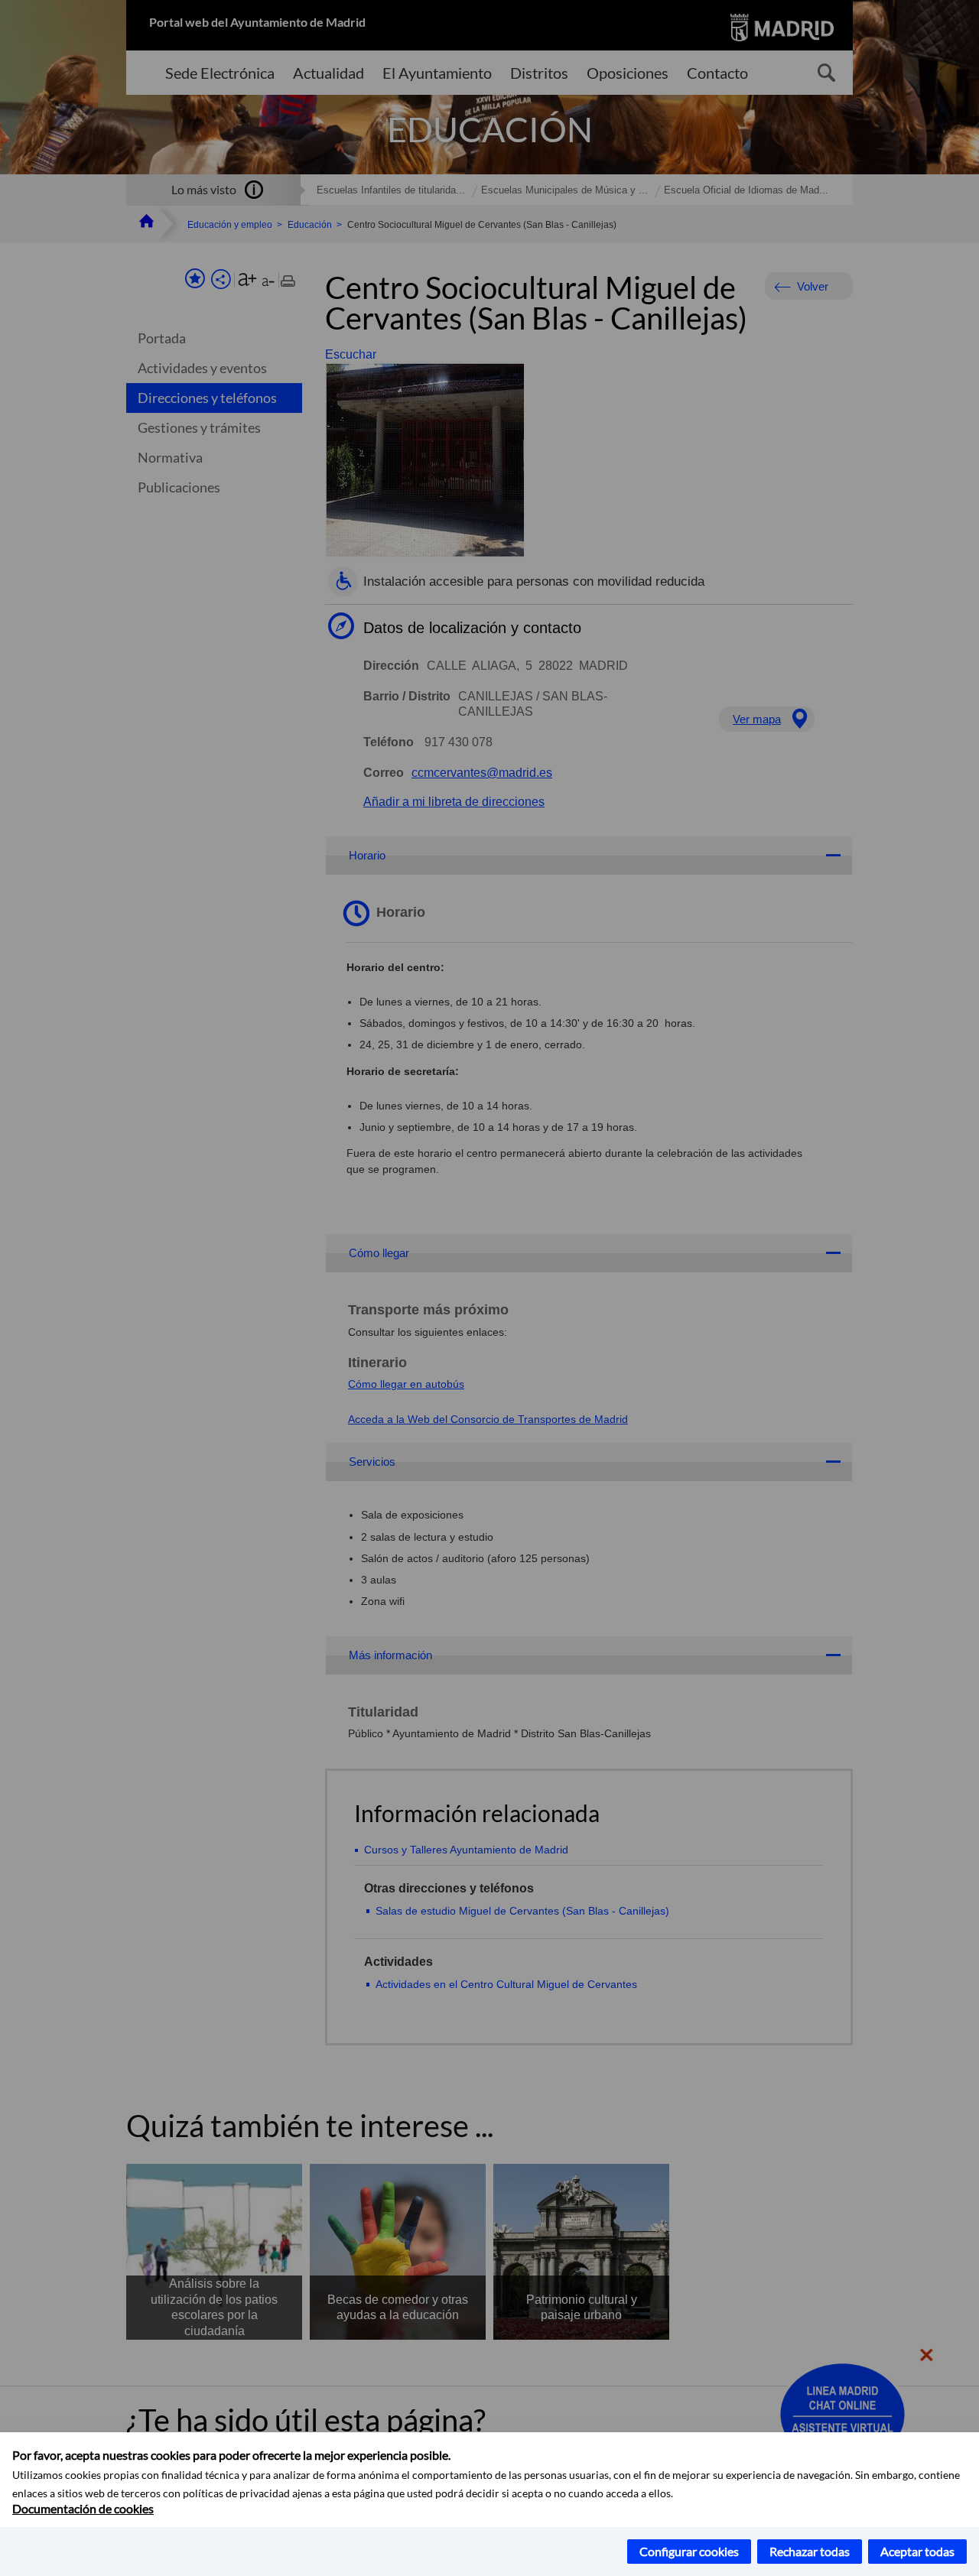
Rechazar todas (810, 2551)
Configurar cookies (689, 2551)
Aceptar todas (917, 2551)
